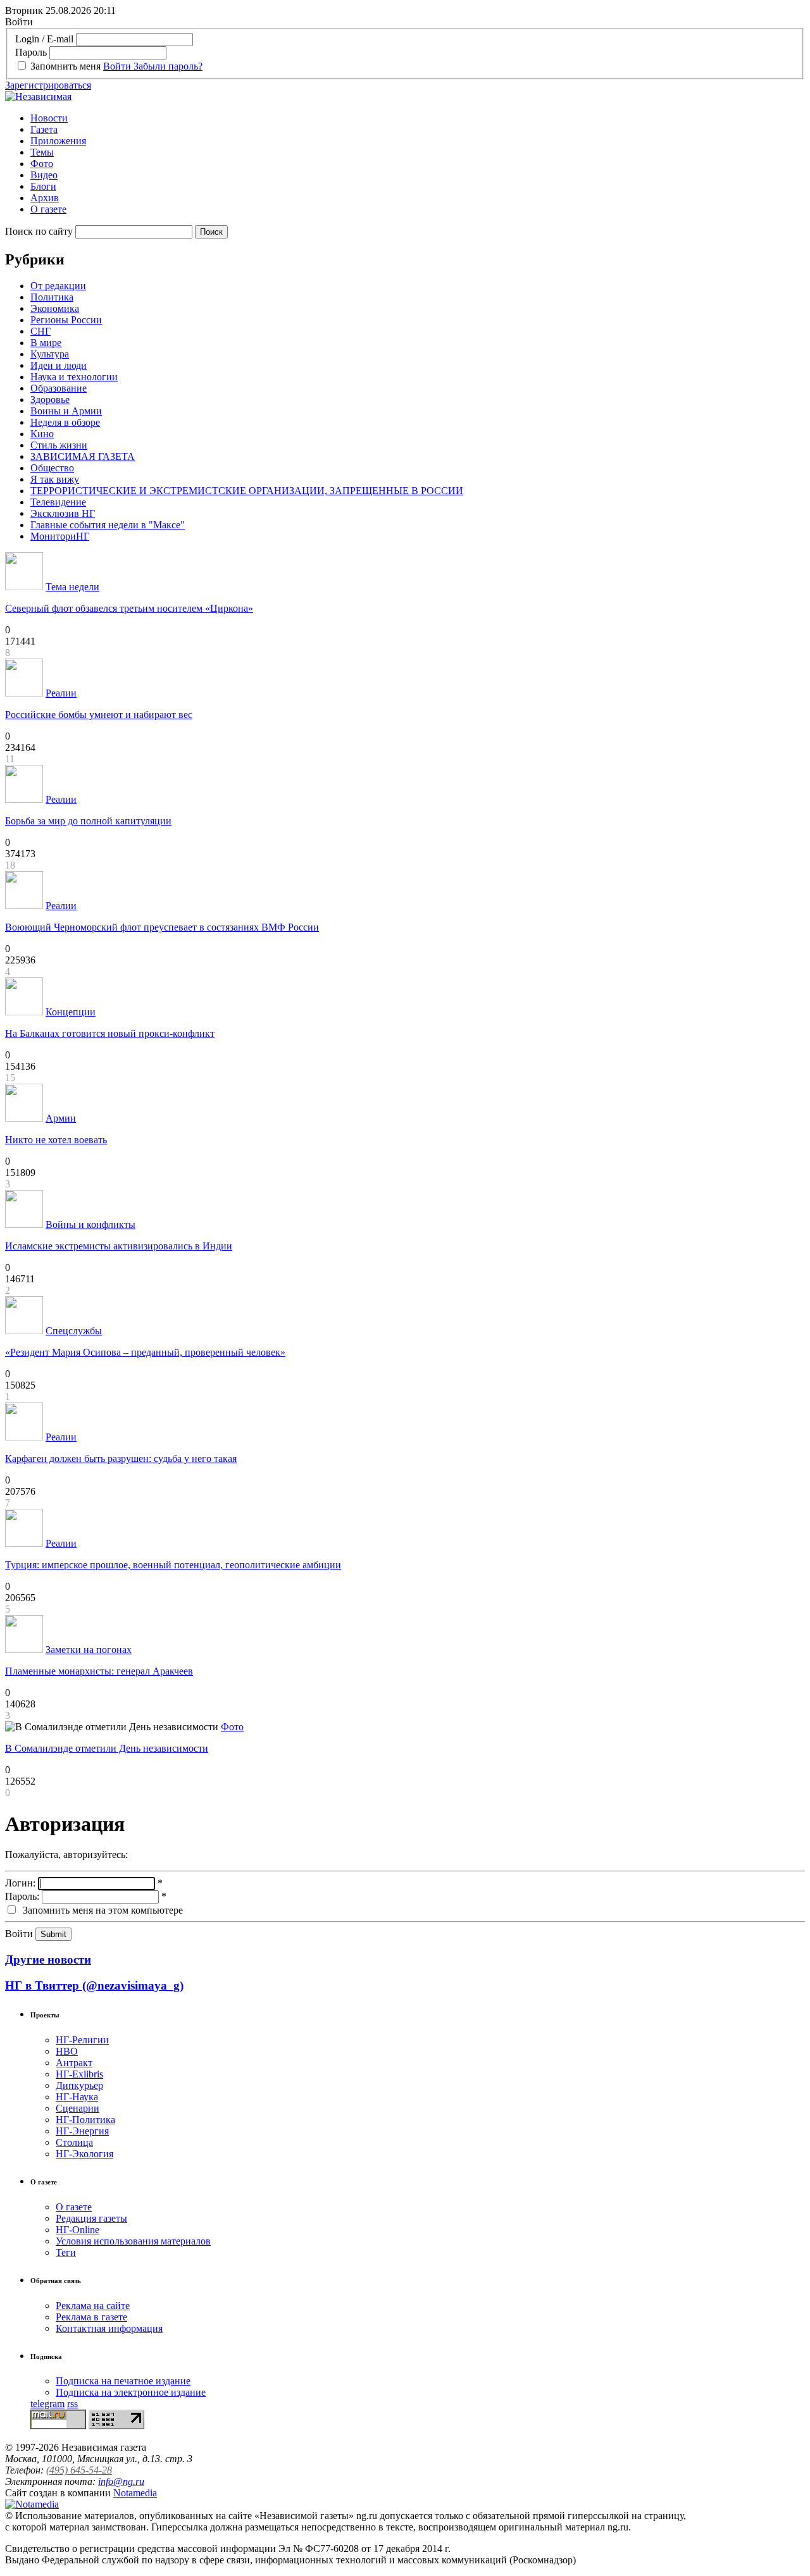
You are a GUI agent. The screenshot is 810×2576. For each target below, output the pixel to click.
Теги (66, 2252)
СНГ (40, 331)
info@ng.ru (121, 2481)
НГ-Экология (84, 2154)
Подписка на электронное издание (131, 2392)
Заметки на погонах (89, 1650)
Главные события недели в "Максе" (108, 525)
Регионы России (66, 320)
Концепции (71, 1012)
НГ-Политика (85, 2120)
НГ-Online (78, 2230)
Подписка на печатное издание (123, 2381)
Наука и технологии (74, 377)
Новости (49, 118)
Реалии (61, 693)
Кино (42, 434)
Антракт (74, 2063)
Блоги (43, 186)
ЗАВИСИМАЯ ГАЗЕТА (83, 456)
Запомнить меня (65, 66)
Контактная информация (109, 2328)
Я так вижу (55, 479)
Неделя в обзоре (65, 422)
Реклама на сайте (93, 2306)
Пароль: (22, 1896)
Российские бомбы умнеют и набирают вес (99, 715)
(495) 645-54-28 (79, 2470)
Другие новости (48, 1960)
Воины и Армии (66, 411)
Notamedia (135, 2493)
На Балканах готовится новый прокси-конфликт (110, 1033)
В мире (46, 343)
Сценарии (78, 2108)
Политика (52, 297)
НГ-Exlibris (79, 2074)
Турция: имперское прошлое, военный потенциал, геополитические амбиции (173, 1565)
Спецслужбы (74, 1331)
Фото (42, 164)
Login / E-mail (44, 39)
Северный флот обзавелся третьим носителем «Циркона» (129, 608)
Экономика (55, 308)
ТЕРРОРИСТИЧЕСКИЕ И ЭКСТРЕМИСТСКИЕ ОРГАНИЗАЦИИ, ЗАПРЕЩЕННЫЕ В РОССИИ (247, 491)
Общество (52, 468)
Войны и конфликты (90, 1224)
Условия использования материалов (133, 2241)
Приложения (58, 141)
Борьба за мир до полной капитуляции (88, 821)
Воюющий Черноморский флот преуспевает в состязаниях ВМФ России (162, 927)
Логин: (20, 1883)
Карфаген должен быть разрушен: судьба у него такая (121, 1458)
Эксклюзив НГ (63, 513)
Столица (74, 2142)
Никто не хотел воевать (56, 1140)
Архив (45, 198)
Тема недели (72, 587)
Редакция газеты (91, 2218)
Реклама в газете (91, 2317)
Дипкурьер (79, 2085)
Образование (59, 388)
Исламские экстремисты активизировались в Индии (119, 1246)
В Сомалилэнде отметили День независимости (107, 1748)
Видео (44, 175)
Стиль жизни (59, 445)
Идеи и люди (59, 365)
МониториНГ (60, 536)
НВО (67, 2051)
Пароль (31, 52)
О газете (48, 209)
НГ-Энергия (82, 2131)
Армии (61, 1118)
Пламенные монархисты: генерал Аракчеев (99, 1671)
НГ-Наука (77, 2097)
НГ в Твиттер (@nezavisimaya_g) (94, 1985)
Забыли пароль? (168, 66)
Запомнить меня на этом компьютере (102, 1910)
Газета (44, 129)
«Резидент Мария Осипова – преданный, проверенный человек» (145, 1352)
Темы (42, 152)
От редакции (58, 286)
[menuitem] (418, 118)
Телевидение (58, 502)
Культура (50, 354)
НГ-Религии (82, 2040)
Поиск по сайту (39, 231)
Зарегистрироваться (48, 85)
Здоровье (50, 399)
